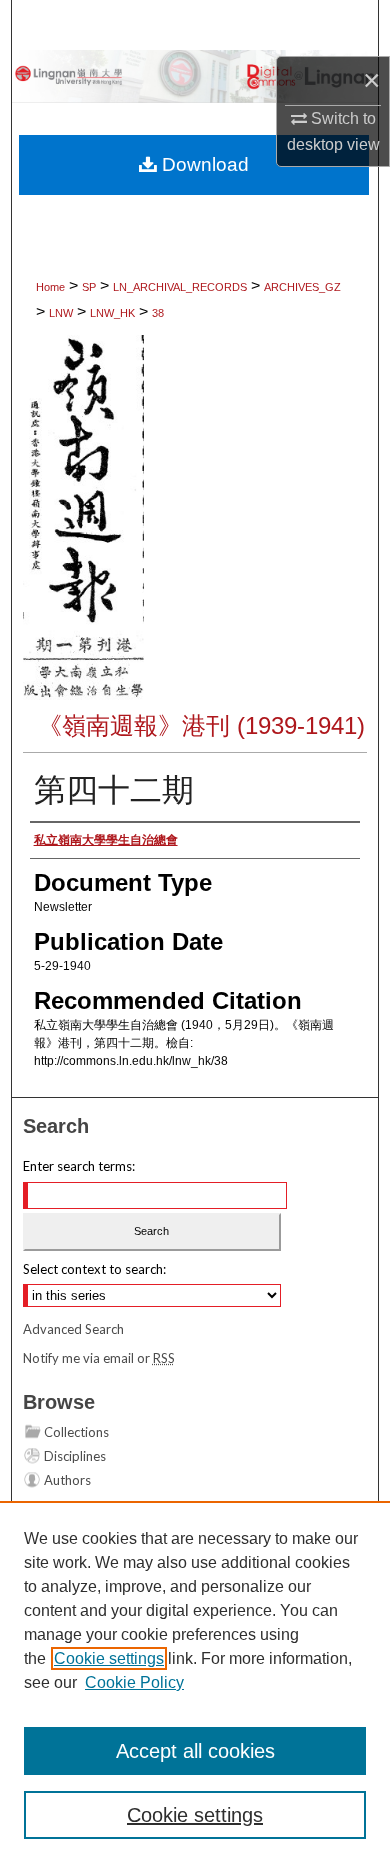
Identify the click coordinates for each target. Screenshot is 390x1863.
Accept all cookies (195, 1751)
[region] (195, 1682)
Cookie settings (109, 1658)
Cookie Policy (134, 1682)
